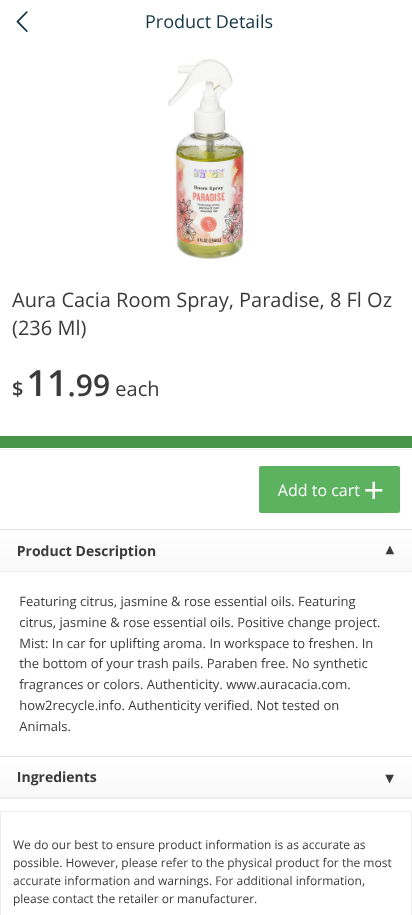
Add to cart (319, 490)
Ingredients (57, 777)
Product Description (86, 551)
